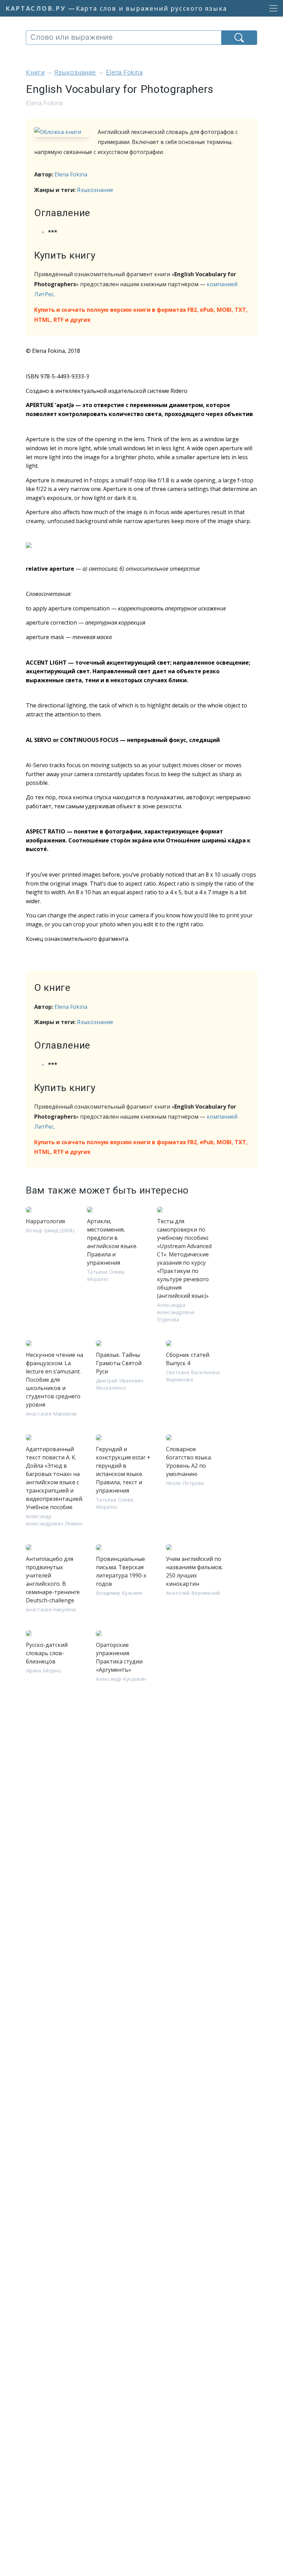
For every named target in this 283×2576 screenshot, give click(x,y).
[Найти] (239, 38)
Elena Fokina (71, 174)
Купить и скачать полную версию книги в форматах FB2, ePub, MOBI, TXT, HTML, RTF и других (141, 315)
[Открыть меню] (271, 8)
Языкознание (95, 190)
